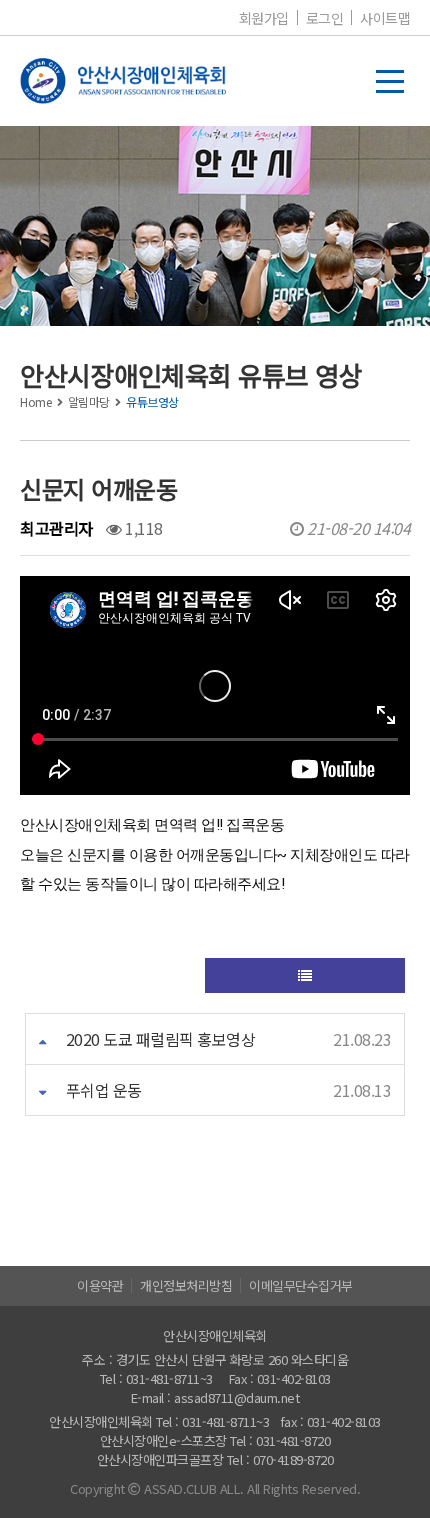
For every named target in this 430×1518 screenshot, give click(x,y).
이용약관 (100, 1285)
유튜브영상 (152, 401)
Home (35, 401)
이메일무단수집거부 (301, 1285)
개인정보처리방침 (186, 1285)
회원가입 (264, 18)
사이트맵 (385, 18)
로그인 (325, 18)
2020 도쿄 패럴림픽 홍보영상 (161, 1039)
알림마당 (89, 401)
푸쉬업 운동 (104, 1090)
